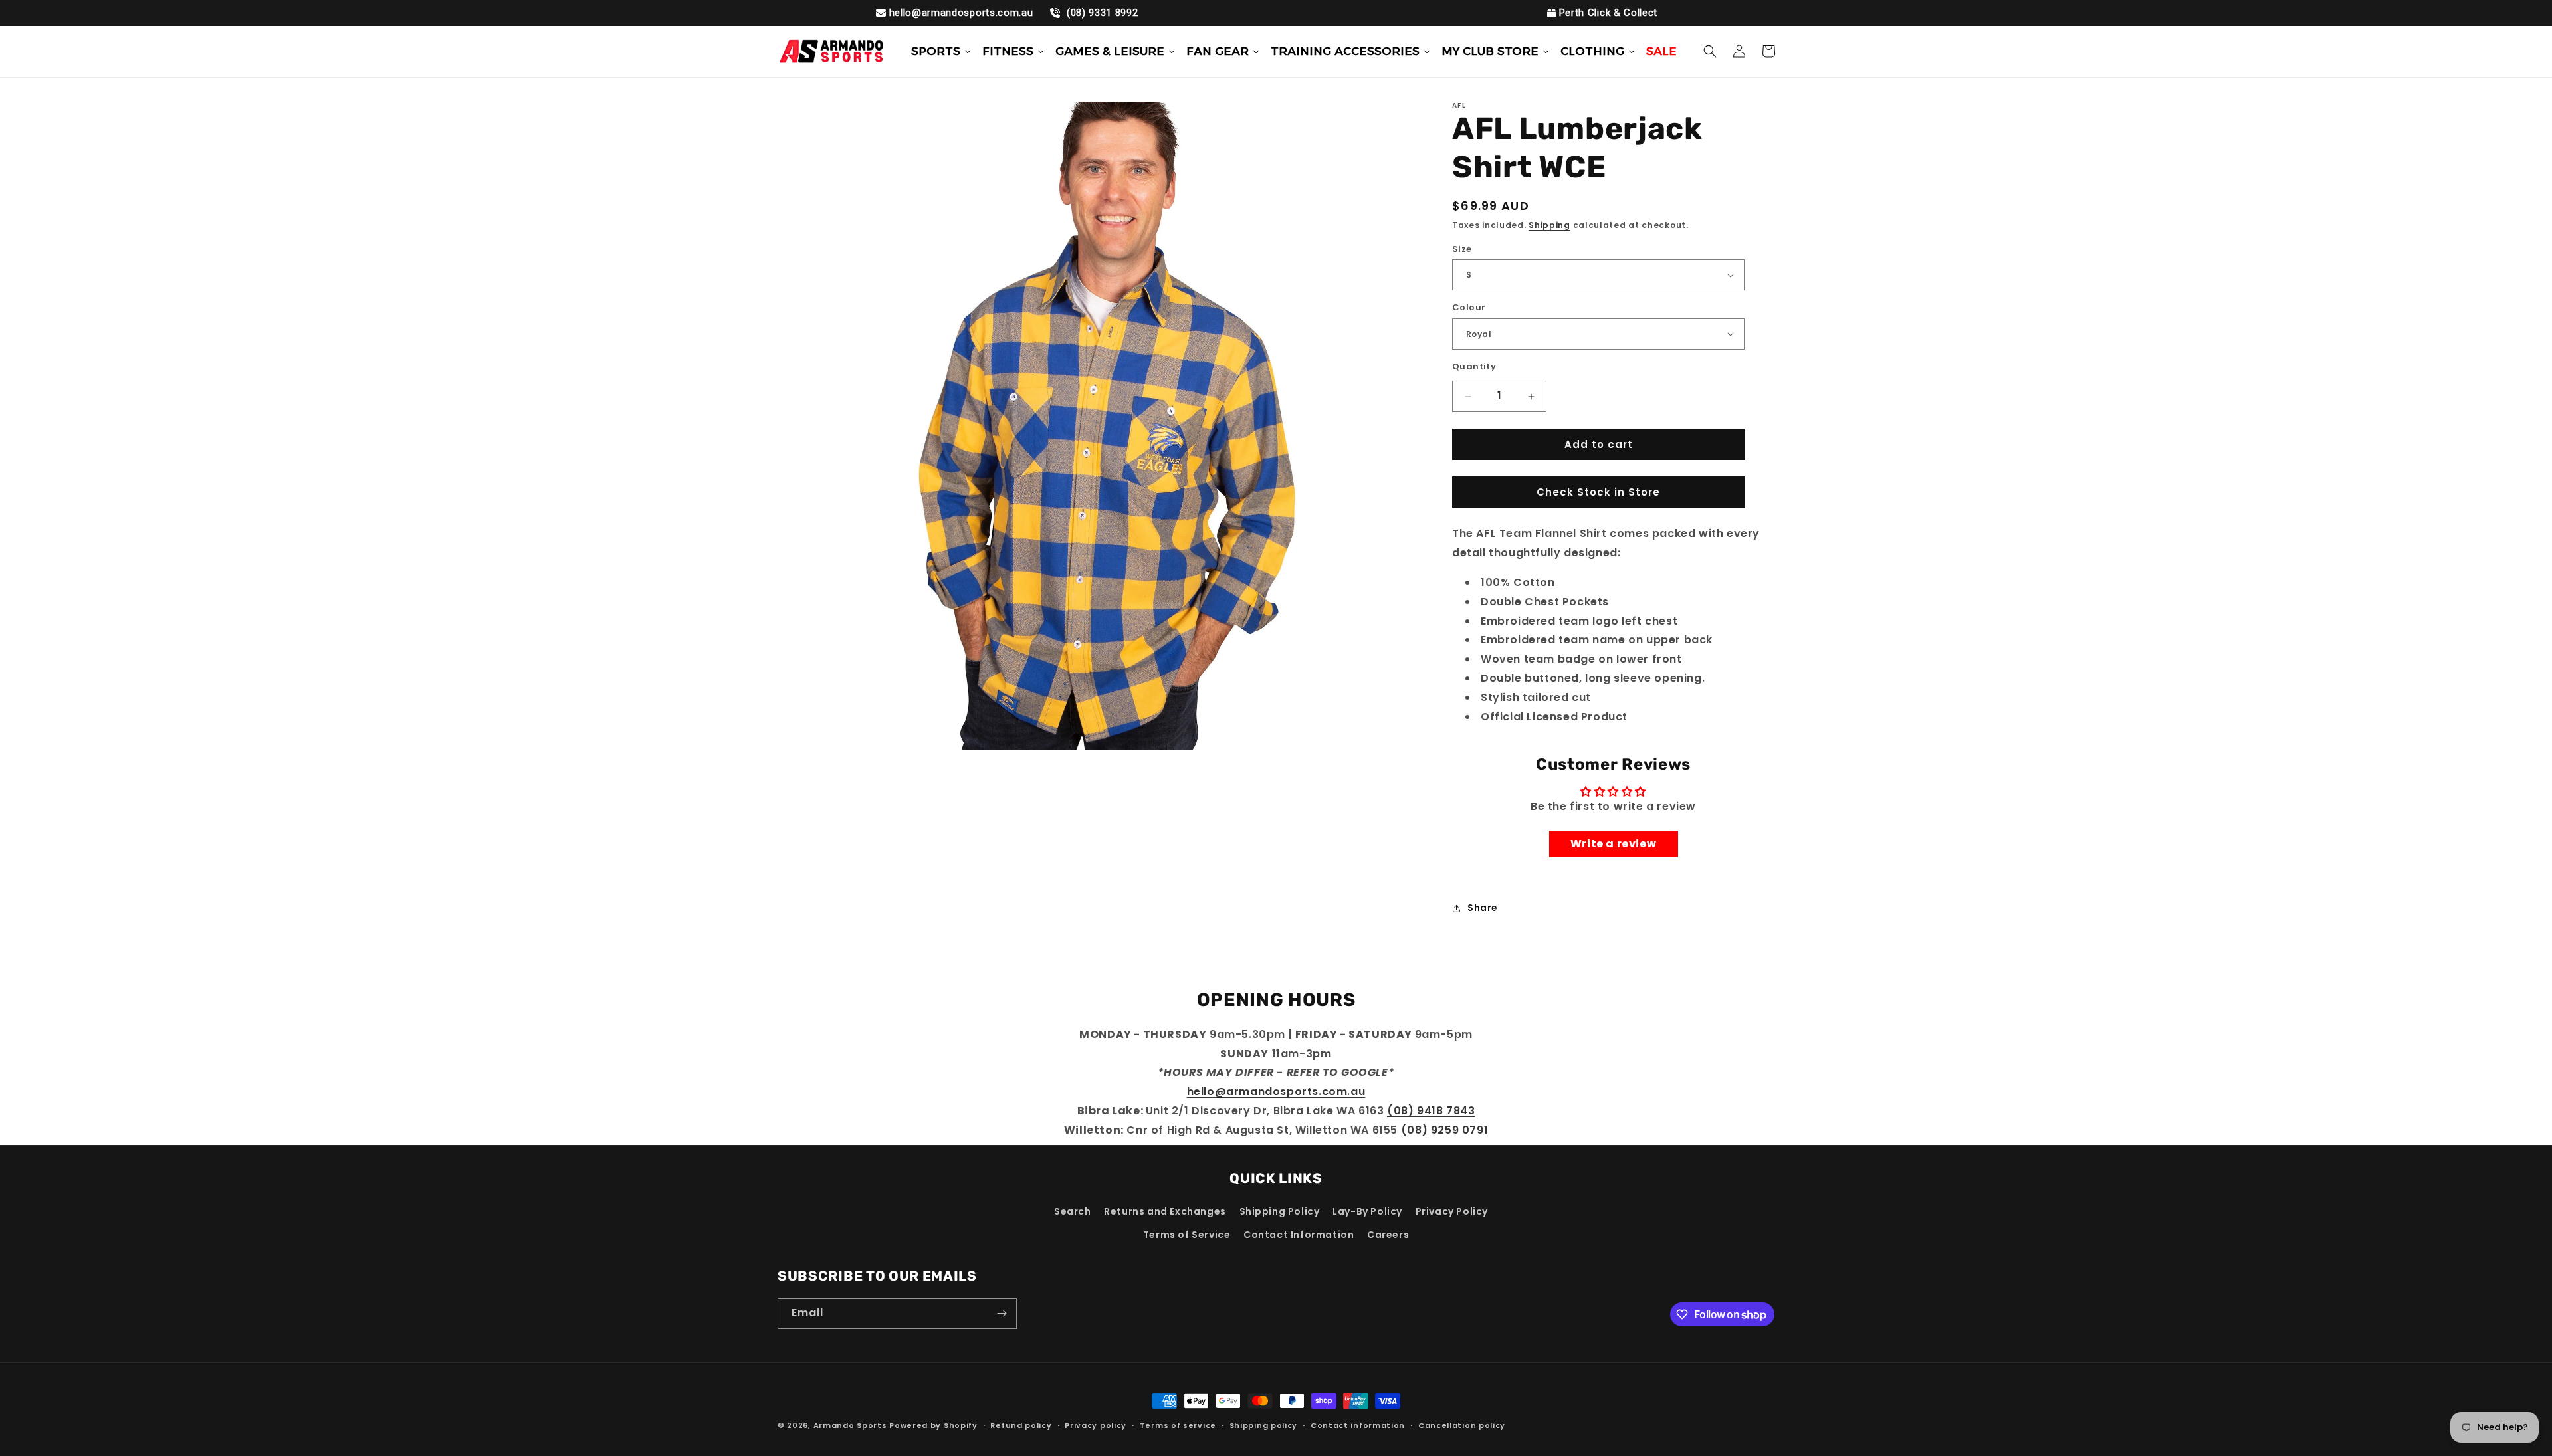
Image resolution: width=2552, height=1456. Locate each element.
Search (1073, 1211)
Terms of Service (1187, 1235)
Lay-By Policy (1367, 1211)
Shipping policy (1264, 1425)
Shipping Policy (1280, 1211)
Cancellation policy (1462, 1425)
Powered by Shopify (933, 1425)
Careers (1388, 1235)
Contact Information (1299, 1235)
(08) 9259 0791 (1444, 1129)
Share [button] (1483, 908)
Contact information (1358, 1425)
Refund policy (1021, 1425)
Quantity (1474, 366)
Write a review (1613, 844)
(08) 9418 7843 (1431, 1111)
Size (1462, 249)
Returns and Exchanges (1165, 1211)
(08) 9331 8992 (1101, 13)
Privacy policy (1096, 1425)
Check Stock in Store (1598, 492)
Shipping (1549, 225)
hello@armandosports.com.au (961, 13)
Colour (1469, 307)
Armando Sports (850, 1425)
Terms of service (1178, 1425)
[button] (1710, 51)
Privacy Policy (1452, 1211)
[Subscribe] (1002, 1313)
